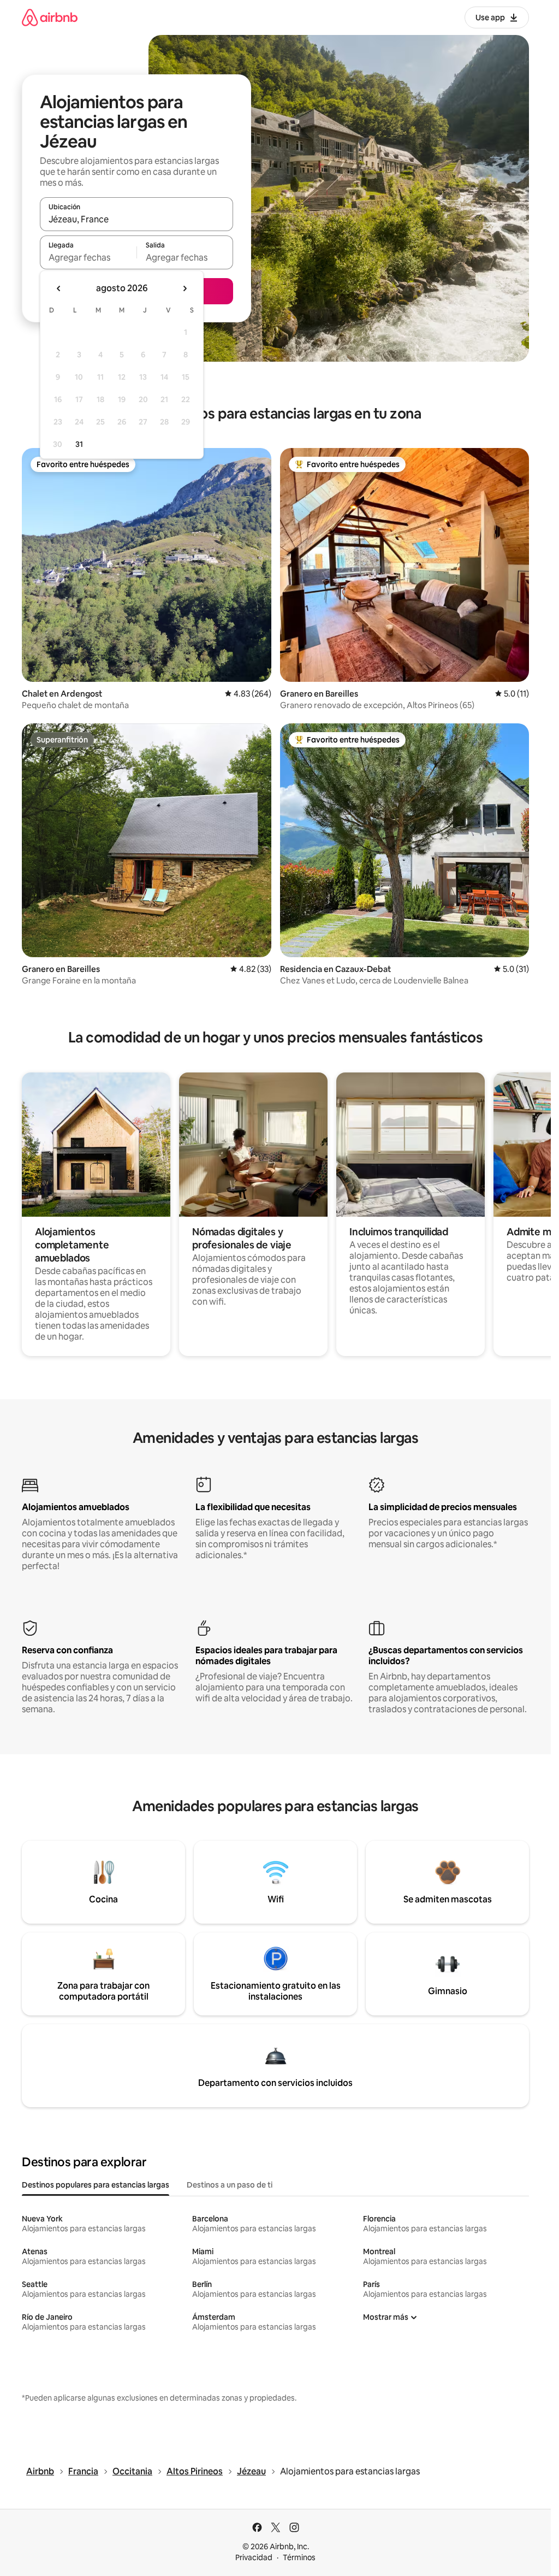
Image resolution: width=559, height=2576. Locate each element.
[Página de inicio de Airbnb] (50, 17)
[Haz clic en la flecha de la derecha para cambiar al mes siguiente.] (185, 288)
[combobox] (136, 219)
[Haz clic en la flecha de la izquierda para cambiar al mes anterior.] (59, 288)
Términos (299, 2557)
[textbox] (88, 257)
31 (79, 444)
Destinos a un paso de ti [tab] (230, 2185)
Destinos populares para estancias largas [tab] (96, 2185)
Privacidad (254, 2557)
